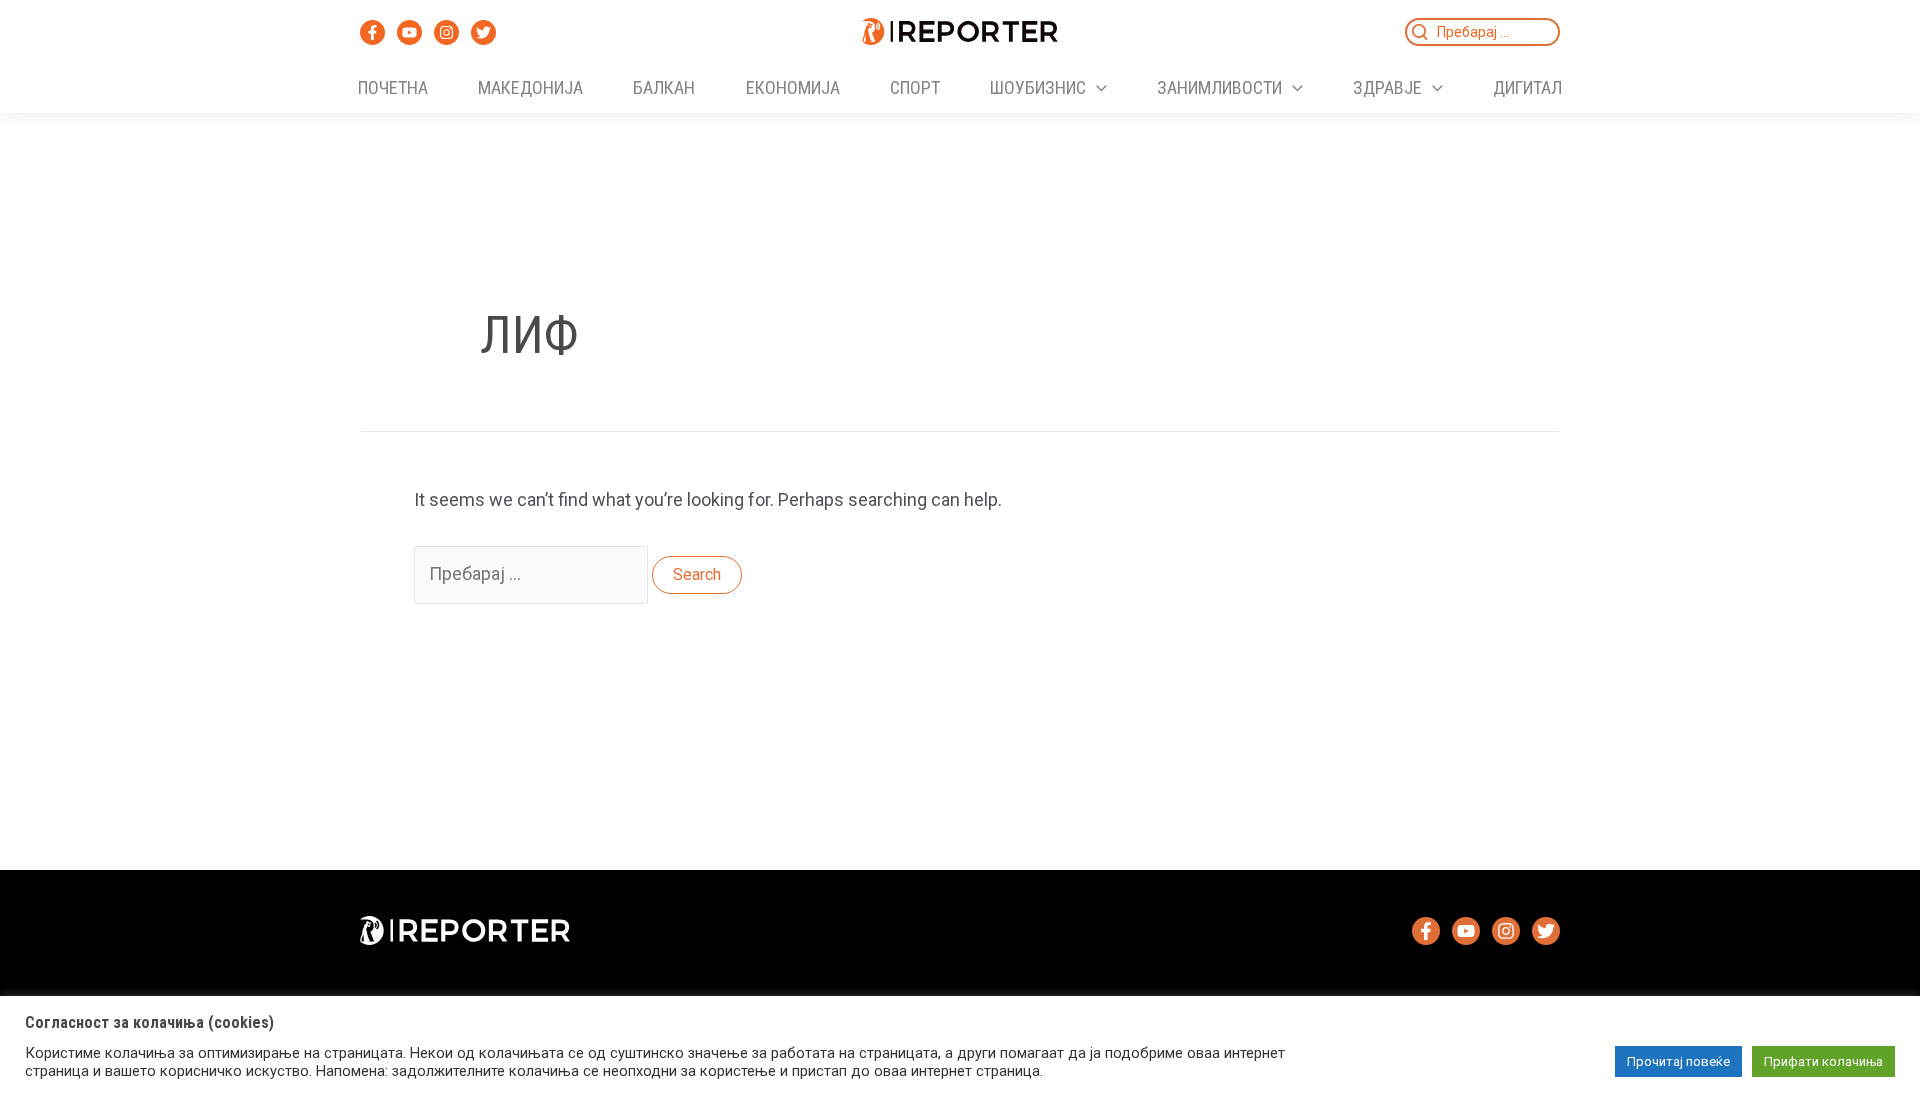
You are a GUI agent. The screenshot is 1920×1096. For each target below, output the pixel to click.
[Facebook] (372, 32)
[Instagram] (446, 32)
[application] (1096, 88)
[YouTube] (409, 32)
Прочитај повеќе (1678, 1061)
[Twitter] (483, 32)
